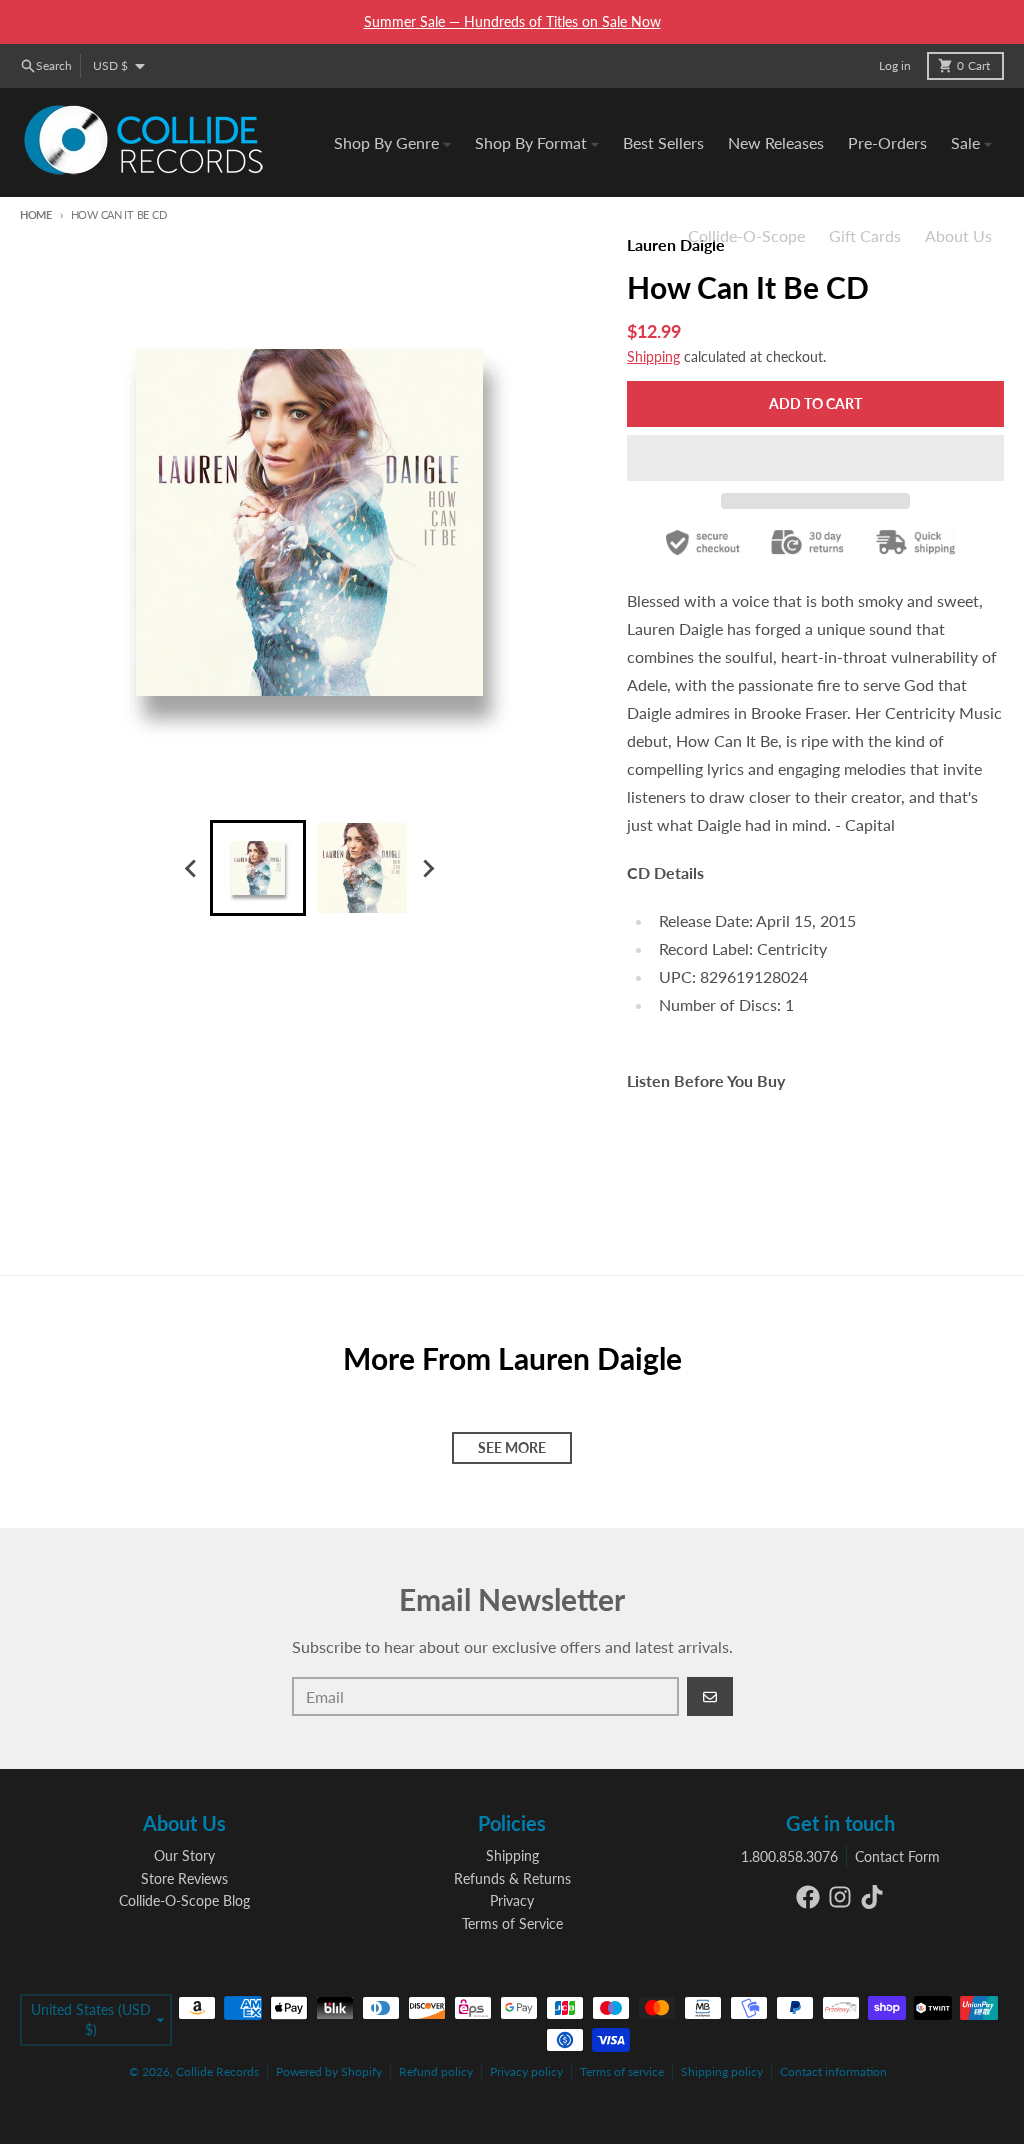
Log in (895, 65)
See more (512, 1447)
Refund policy (436, 2071)
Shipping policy (722, 2071)
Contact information (833, 2071)
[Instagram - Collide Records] (840, 1897)
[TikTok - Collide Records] (872, 1897)
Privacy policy (526, 2071)
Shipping (653, 356)
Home (36, 214)
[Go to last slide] (192, 868)
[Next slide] (428, 868)
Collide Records (217, 2071)
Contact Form (897, 1856)
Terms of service (622, 2071)
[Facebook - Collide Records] (808, 1897)
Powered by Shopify (329, 2071)
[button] (815, 458)
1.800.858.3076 (789, 1856)
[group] (258, 868)
